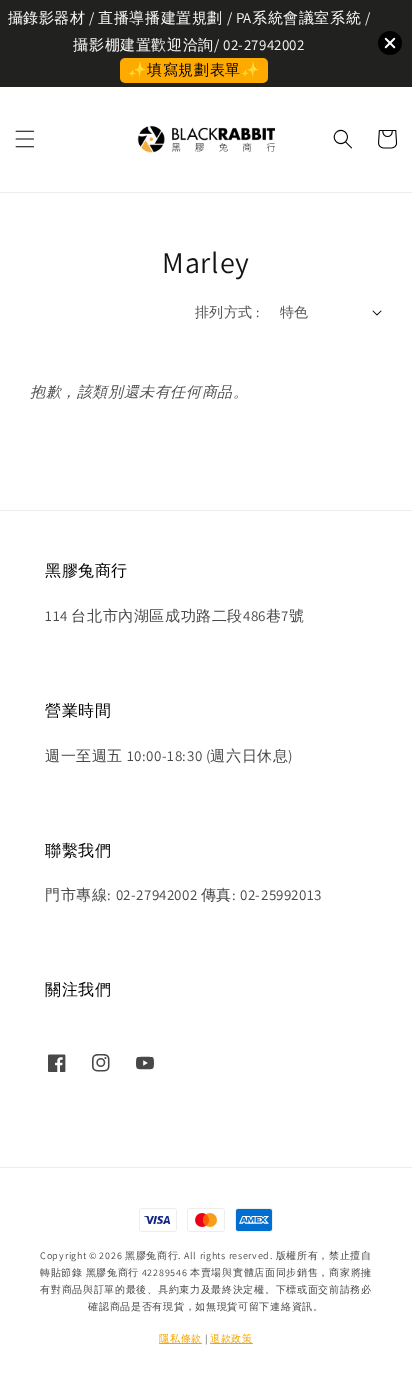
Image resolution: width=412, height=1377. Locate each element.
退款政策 (231, 1338)
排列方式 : (227, 312)
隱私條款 (180, 1338)
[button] (25, 139)
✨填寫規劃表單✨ (194, 69)
